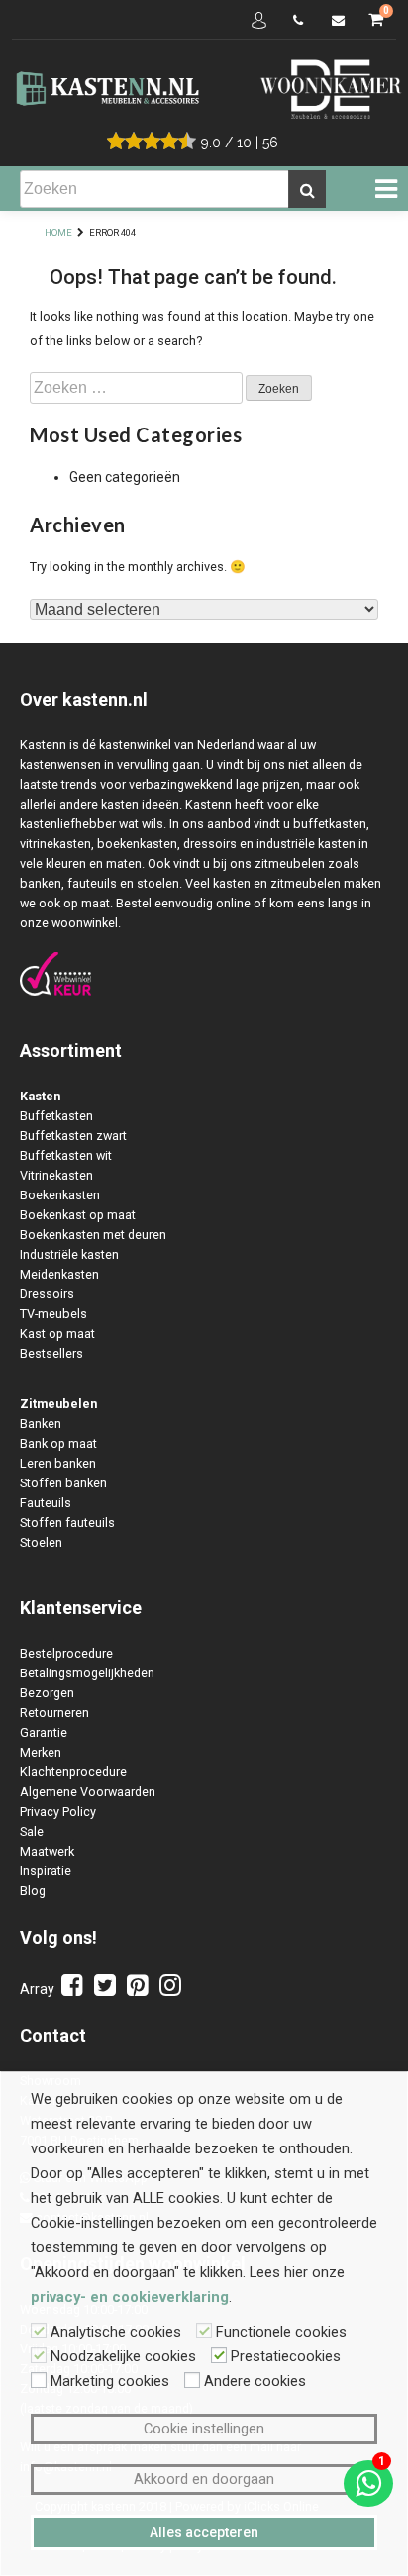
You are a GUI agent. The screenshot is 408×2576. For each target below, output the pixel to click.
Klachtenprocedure (73, 1772)
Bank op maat (58, 1443)
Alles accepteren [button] (204, 2532)
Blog (33, 1891)
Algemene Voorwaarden (88, 1792)
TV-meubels (53, 1314)
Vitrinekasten (56, 1175)
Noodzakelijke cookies (123, 2356)
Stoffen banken (63, 1483)
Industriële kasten (69, 1254)
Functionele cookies (281, 2332)
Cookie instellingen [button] (204, 2429)
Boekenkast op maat (78, 1215)
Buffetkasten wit (66, 1155)
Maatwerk (47, 1851)
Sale (32, 1831)
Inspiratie (46, 1871)
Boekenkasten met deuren (93, 1235)
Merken (41, 1752)
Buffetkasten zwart (73, 1136)
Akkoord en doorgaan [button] (204, 2479)
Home (58, 232)
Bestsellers (51, 1353)
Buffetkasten (56, 1116)
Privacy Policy (58, 1812)
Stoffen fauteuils (67, 1523)
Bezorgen (47, 1693)
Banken (41, 1424)
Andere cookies (255, 2381)
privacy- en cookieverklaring (130, 2297)
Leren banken (58, 1463)
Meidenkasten (59, 1274)
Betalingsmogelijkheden (87, 1673)
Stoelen (41, 1542)
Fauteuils (46, 1503)
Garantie (44, 1732)
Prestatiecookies (286, 2356)
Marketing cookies (110, 2381)
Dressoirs (47, 1294)
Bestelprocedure (66, 1653)
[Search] (307, 189)
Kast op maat (57, 1334)
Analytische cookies (116, 2332)
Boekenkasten (60, 1195)
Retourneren (54, 1713)
